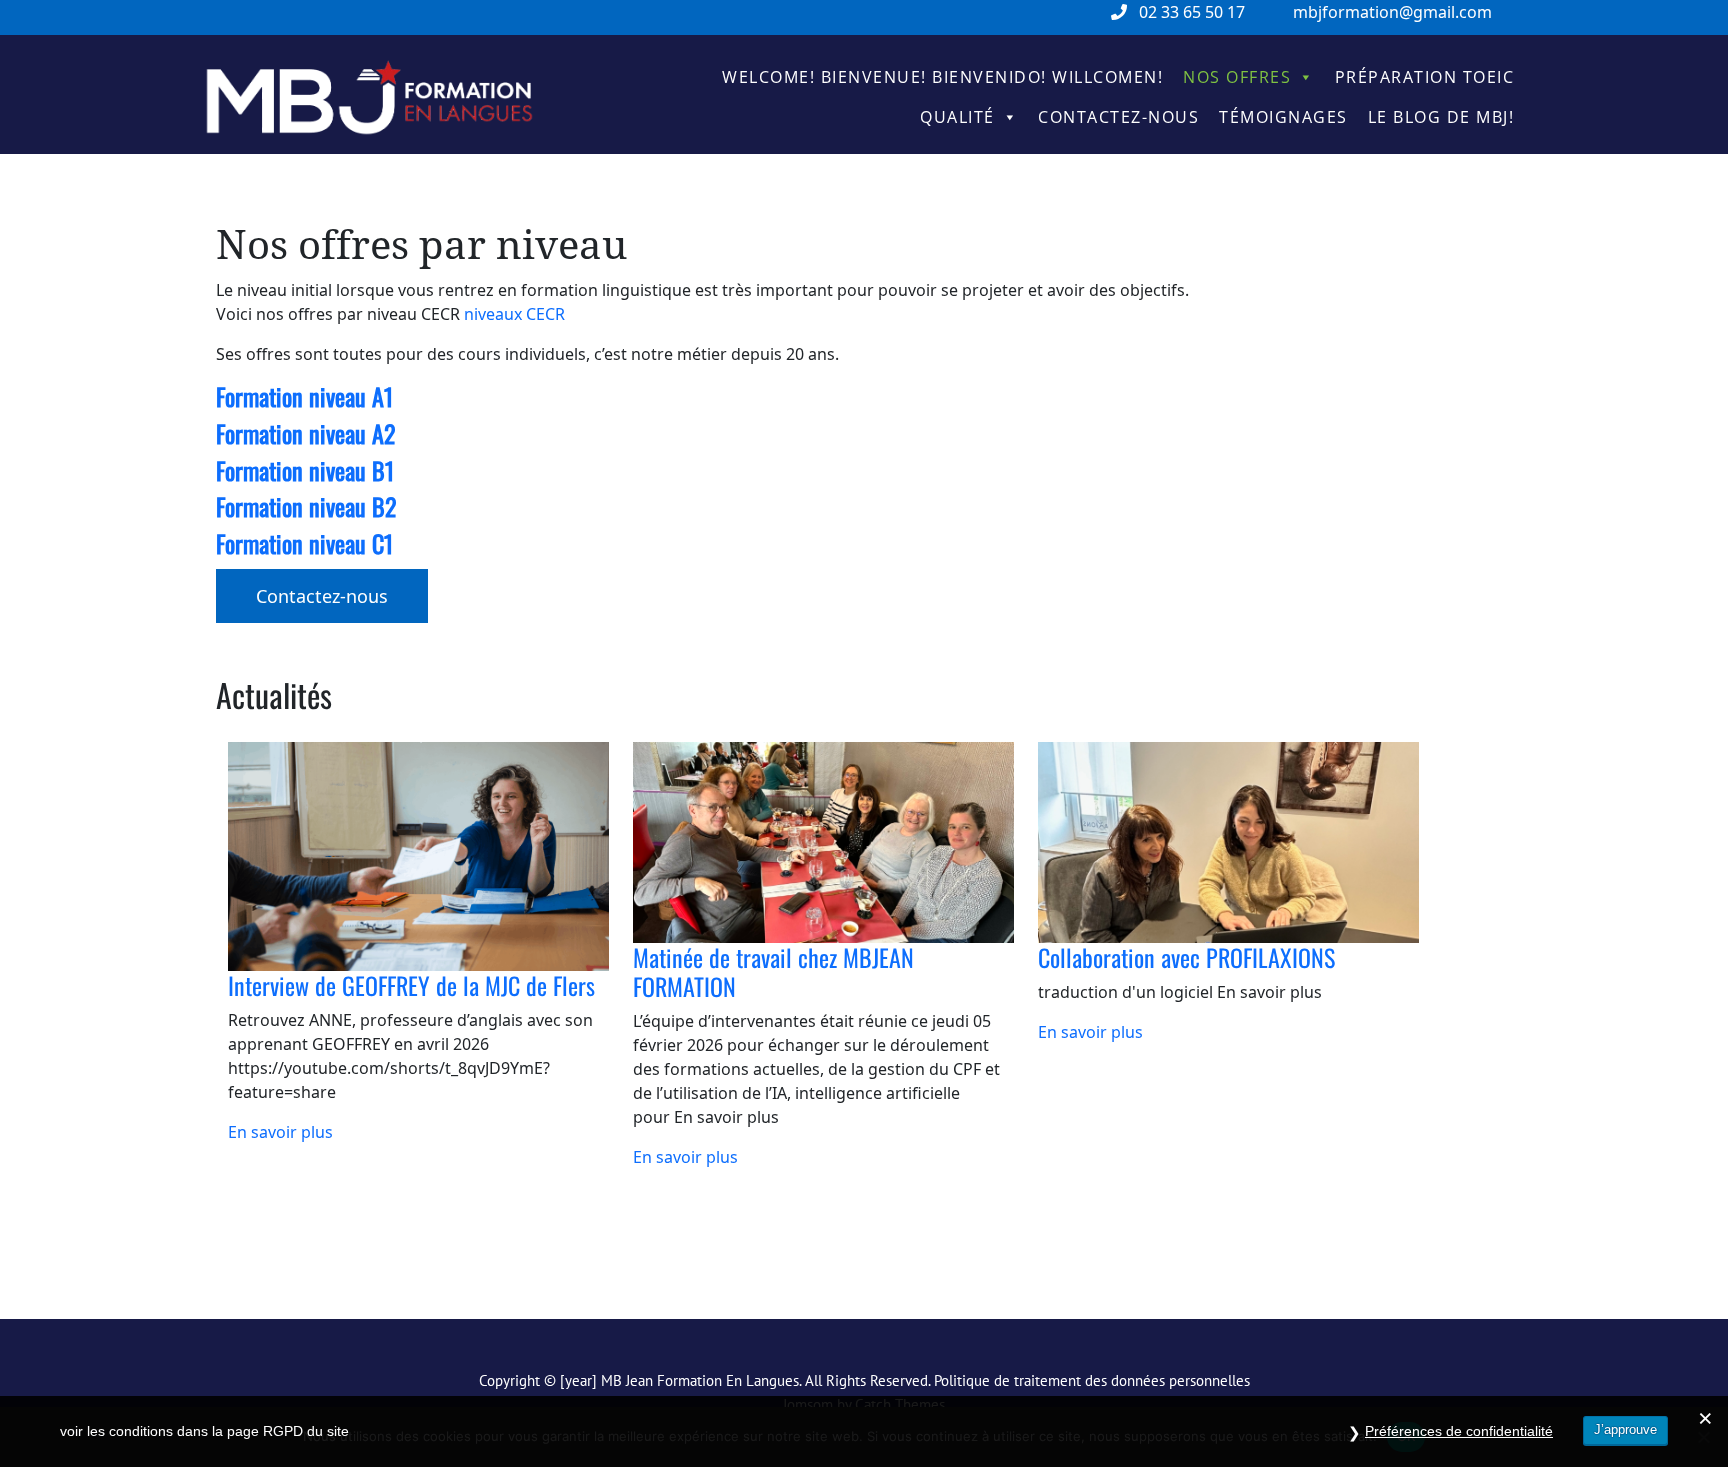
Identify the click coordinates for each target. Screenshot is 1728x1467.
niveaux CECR (514, 314)
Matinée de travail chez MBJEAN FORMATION (773, 971)
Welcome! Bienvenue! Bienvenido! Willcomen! (942, 77)
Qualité (957, 117)
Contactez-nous (1118, 117)
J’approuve (1625, 1429)
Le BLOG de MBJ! (1441, 117)
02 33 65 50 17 (1192, 12)
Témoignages (1283, 117)
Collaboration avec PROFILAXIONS (1186, 957)
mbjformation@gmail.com (1392, 12)
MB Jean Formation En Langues (700, 1380)
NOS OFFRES (1237, 77)
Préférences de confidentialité (1459, 1431)
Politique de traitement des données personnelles (1092, 1380)
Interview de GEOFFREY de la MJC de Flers (411, 985)
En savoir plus (280, 1132)
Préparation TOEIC (1425, 77)
